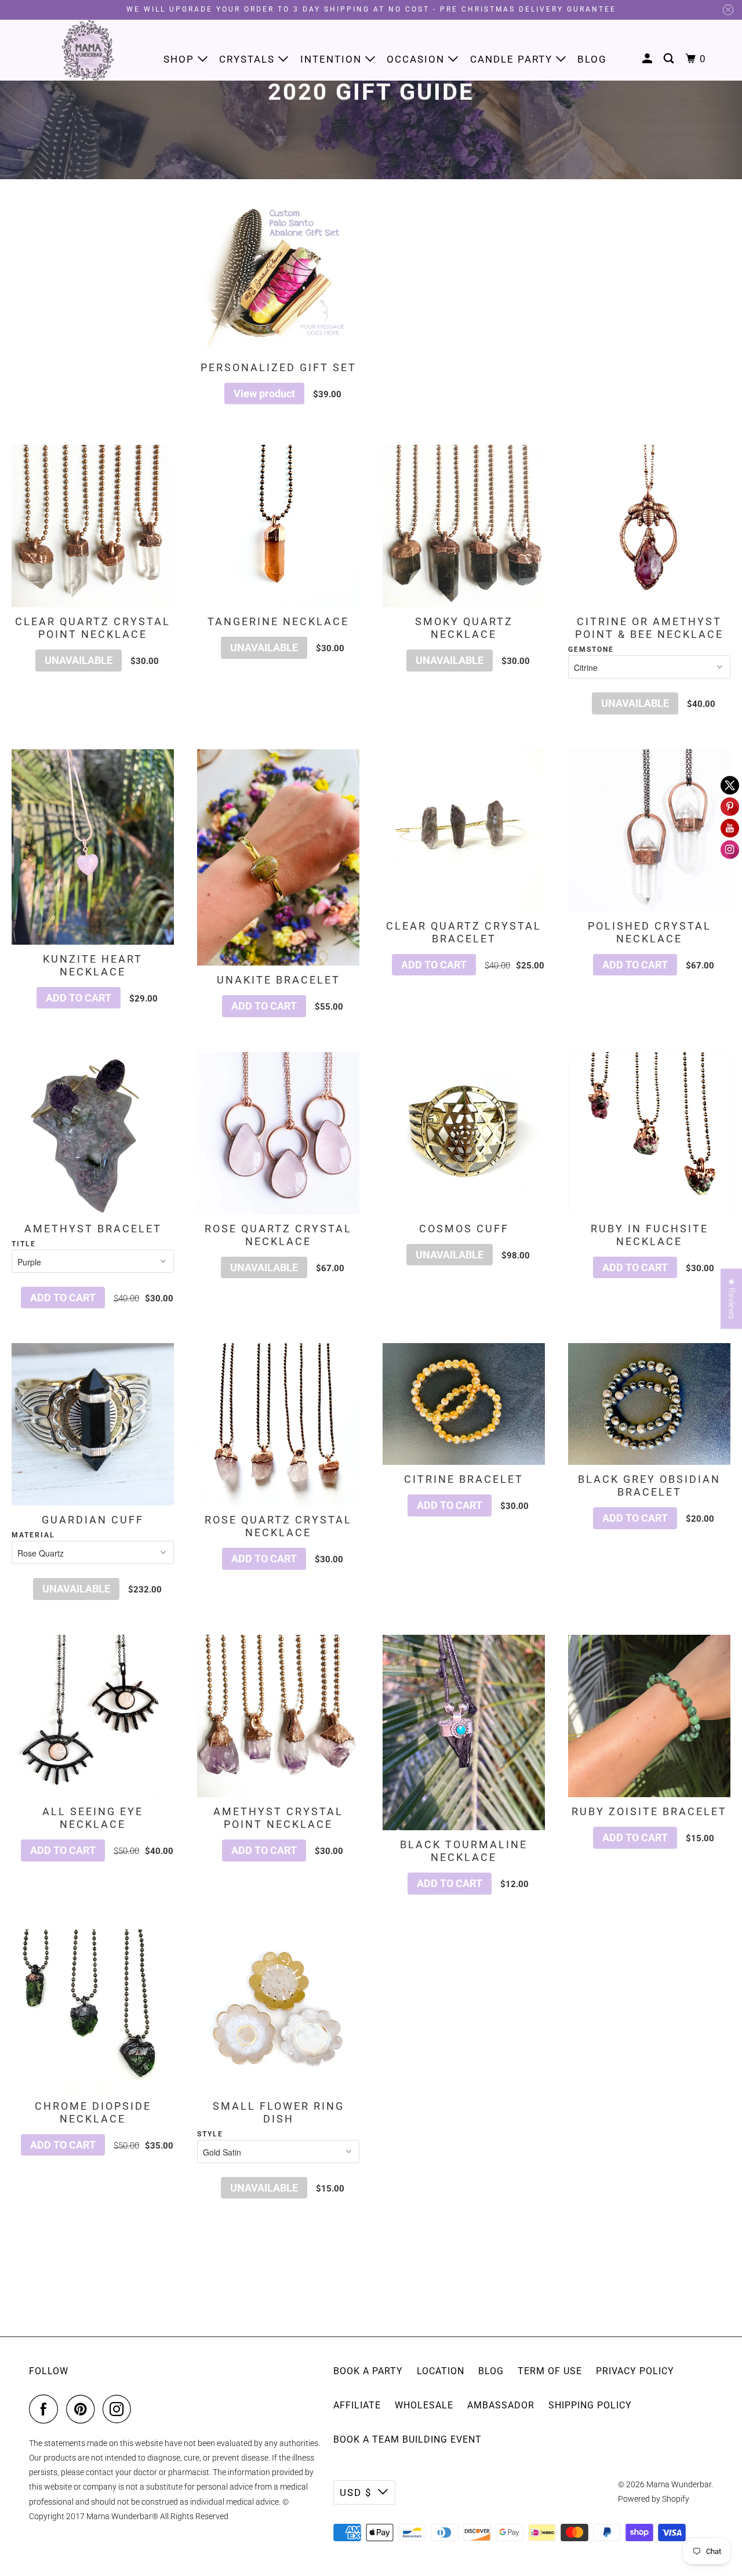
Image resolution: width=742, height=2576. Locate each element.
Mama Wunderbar (679, 2484)
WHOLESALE (424, 2405)
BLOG (491, 2371)
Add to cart (79, 998)
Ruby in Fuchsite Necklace (650, 1235)
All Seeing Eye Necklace (93, 1818)
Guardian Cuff (93, 1520)
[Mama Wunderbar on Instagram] (120, 2409)
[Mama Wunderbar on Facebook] (46, 2409)
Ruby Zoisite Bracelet (649, 1811)
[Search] (670, 59)
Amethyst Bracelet (93, 1229)
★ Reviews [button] (732, 1299)
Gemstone (591, 650)
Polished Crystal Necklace (650, 932)
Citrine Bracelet (464, 1479)
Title (24, 1244)
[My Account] (649, 59)
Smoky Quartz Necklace (464, 628)
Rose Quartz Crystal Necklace (278, 1235)
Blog (592, 59)
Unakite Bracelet (279, 980)
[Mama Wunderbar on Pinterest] (83, 2409)
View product (264, 393)
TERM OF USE (550, 2371)
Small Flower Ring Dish (279, 2112)
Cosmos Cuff (464, 1229)
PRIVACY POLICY (635, 2371)
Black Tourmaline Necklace (464, 1851)
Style (210, 2134)
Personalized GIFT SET (279, 367)
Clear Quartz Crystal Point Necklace (93, 628)
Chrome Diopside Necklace (93, 2112)
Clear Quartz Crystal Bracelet (464, 932)
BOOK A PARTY (368, 2371)
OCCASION (417, 59)
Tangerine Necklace (278, 621)
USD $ (356, 2492)
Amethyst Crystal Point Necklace (278, 1818)
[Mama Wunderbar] (88, 50)
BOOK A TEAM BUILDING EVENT (408, 2439)
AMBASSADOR (501, 2405)
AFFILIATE (357, 2405)
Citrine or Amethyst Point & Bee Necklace (649, 628)
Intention (333, 59)
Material (33, 1535)
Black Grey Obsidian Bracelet (649, 1485)
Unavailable (79, 660)
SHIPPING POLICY (590, 2405)
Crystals (249, 59)
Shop (181, 59)
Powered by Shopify (654, 2499)
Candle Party (513, 59)
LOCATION (441, 2371)
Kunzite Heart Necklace (93, 965)
